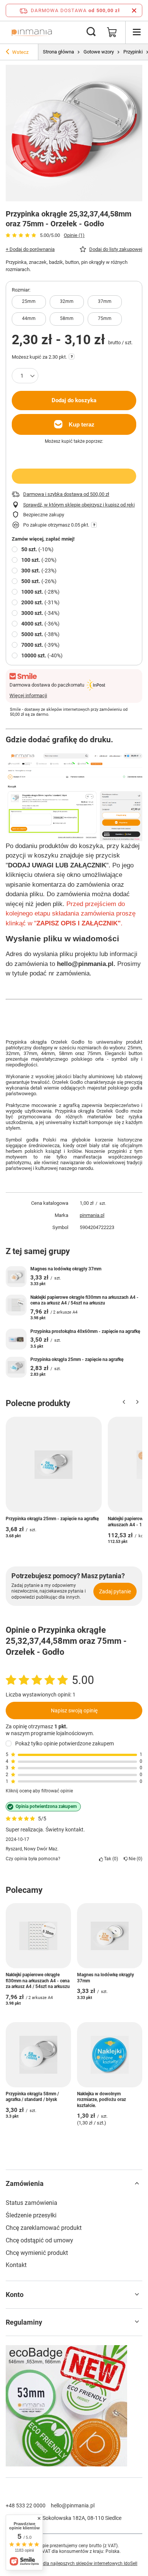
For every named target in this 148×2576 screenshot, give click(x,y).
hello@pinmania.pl (73, 2505)
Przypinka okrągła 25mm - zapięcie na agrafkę (77, 1359)
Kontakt (16, 2265)
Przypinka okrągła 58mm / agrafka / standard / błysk (32, 2097)
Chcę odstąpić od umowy (39, 2240)
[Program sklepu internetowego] (74, 2564)
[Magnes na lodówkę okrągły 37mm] (16, 1277)
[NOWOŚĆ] (74, 2407)
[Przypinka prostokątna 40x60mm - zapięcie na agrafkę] (16, 1339)
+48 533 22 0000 (26, 2505)
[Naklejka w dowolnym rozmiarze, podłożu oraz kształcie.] (110, 2055)
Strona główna (58, 52)
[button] (124, 1404)
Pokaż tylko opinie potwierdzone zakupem (65, 1743)
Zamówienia (25, 2183)
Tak (110, 1859)
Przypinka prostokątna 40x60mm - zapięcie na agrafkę (85, 1331)
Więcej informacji (28, 695)
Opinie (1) (74, 235)
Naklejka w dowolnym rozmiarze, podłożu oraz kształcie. (102, 2100)
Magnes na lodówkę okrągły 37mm (66, 1269)
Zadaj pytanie (115, 1591)
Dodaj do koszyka (74, 400)
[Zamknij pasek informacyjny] (134, 10)
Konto (15, 2295)
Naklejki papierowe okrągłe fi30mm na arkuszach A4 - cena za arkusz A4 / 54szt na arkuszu (84, 1300)
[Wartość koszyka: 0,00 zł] (112, 32)
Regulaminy (24, 2322)
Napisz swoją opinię (74, 1711)
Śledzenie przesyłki (31, 2215)
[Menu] (137, 32)
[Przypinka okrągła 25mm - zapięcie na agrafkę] (16, 1367)
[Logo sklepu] (32, 32)
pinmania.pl (92, 1215)
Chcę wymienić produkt (37, 2253)
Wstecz (20, 52)
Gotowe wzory (99, 52)
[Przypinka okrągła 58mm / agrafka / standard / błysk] (38, 2055)
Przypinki (133, 52)
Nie (134, 1859)
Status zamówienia (31, 2203)
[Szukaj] (91, 32)
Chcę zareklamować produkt (44, 2228)
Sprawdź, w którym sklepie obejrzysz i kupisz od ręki (79, 505)
